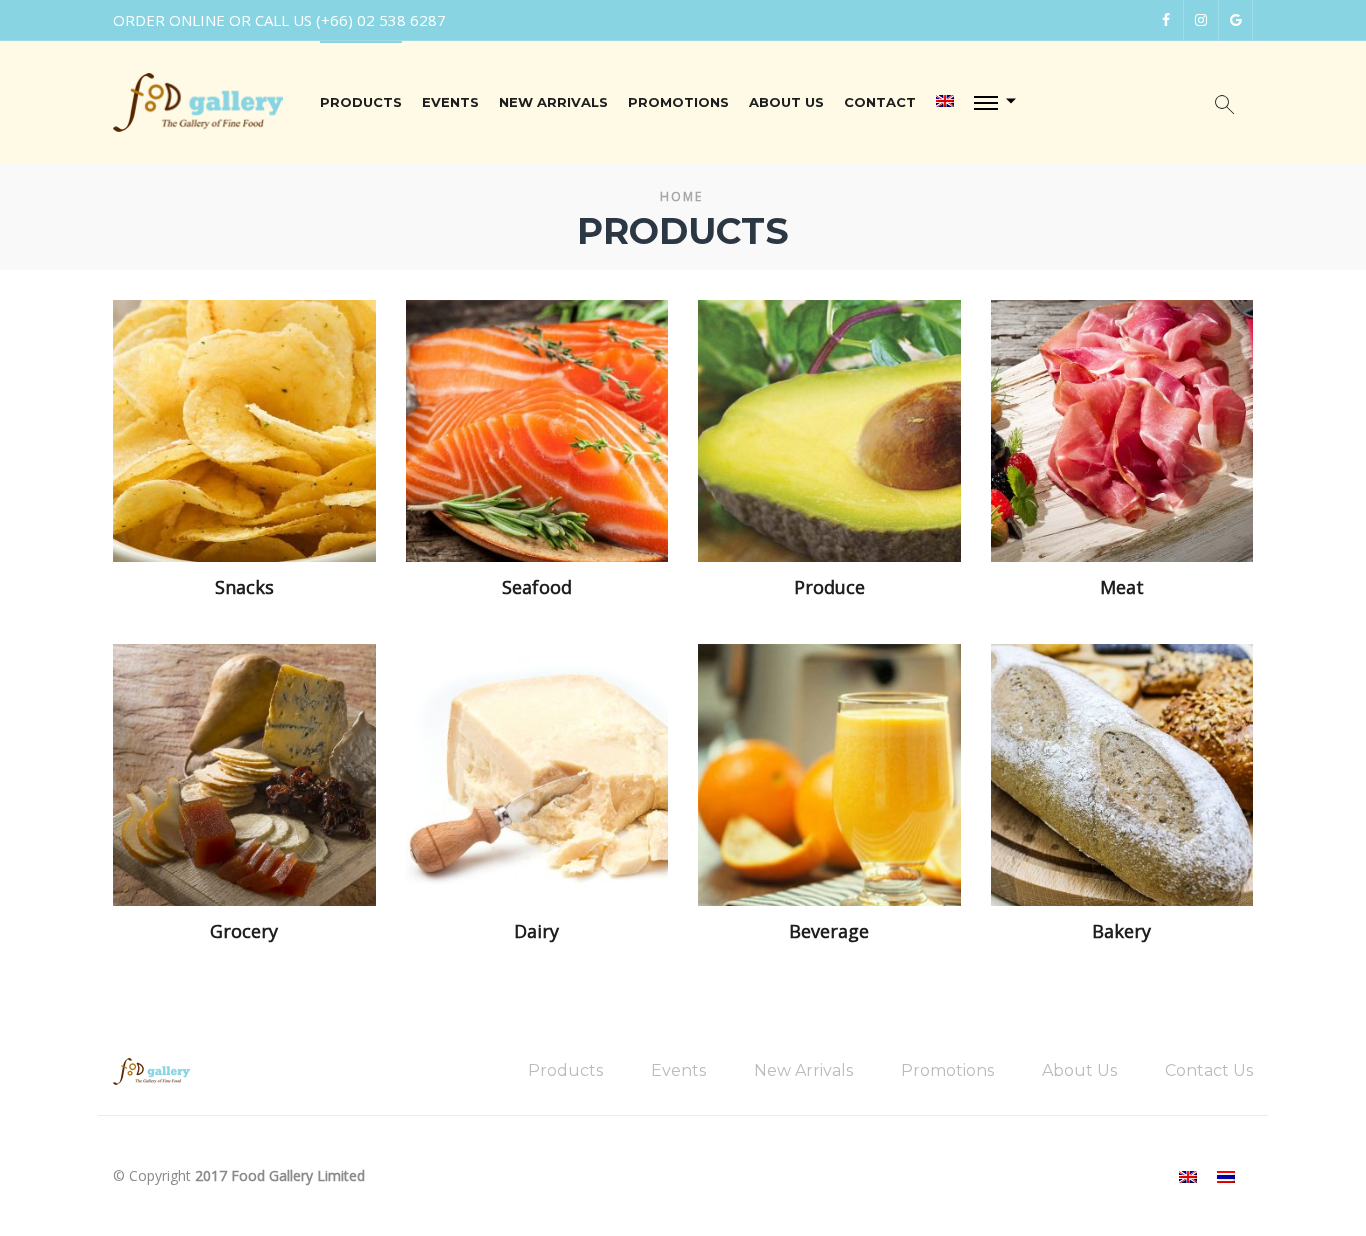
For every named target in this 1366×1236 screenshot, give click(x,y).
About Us (786, 102)
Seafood (537, 588)
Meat (1122, 588)
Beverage (829, 932)
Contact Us (1209, 1070)
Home (681, 196)
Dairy (536, 932)
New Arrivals (553, 102)
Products (361, 102)
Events (450, 102)
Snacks (244, 588)
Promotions (678, 102)
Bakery (1121, 932)
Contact (880, 102)
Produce (829, 588)
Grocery (244, 932)
